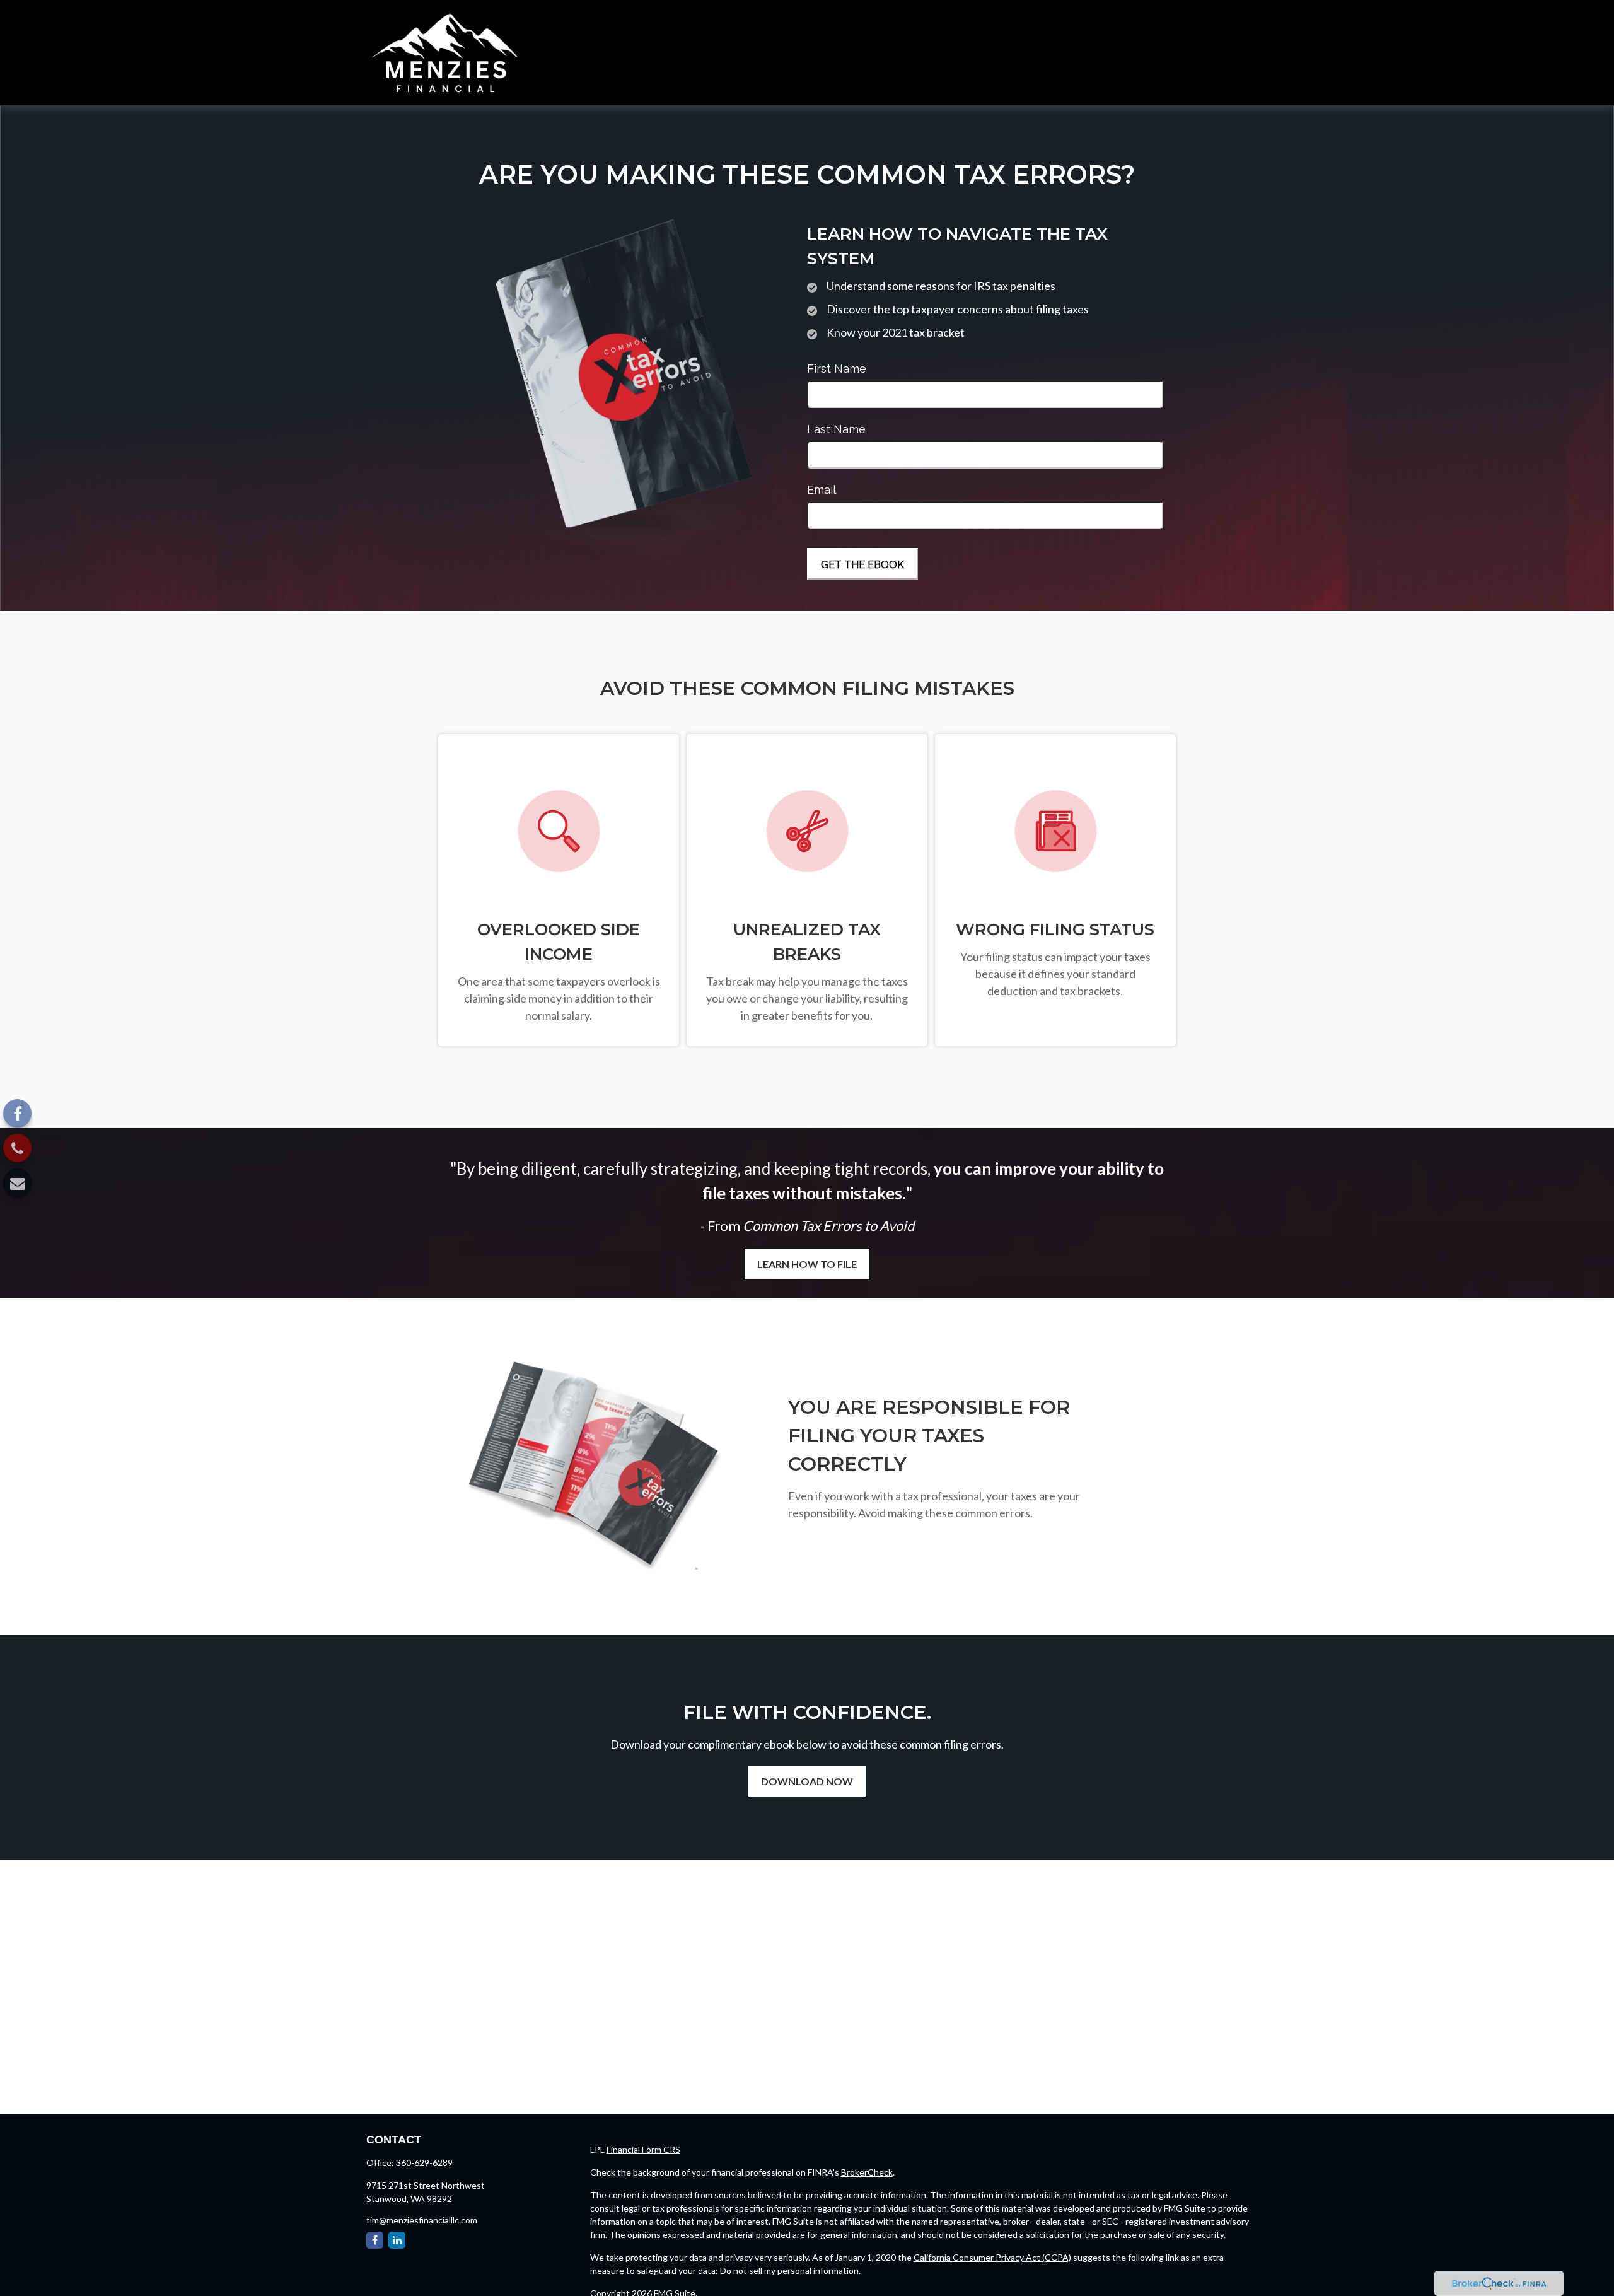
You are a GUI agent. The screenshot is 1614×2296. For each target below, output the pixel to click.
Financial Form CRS (643, 2149)
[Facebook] (17, 1113)
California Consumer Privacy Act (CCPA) (992, 2257)
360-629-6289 (424, 2163)
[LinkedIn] (397, 2240)
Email (822, 490)
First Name (837, 369)
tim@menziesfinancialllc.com (422, 2220)
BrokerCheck (867, 2172)
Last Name (836, 429)
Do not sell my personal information (789, 2270)
